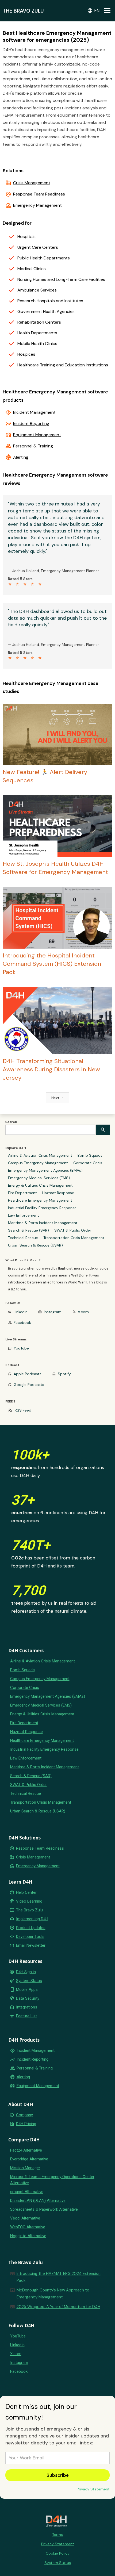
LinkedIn (21, 1312)
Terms (57, 2535)
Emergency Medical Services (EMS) (39, 1178)
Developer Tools (30, 1937)
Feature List (26, 2016)
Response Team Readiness (39, 194)
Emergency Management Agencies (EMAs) (45, 1170)
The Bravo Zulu (29, 1910)
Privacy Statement (93, 2489)
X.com (16, 2354)
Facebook (22, 1322)
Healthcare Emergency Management (40, 1200)
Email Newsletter (31, 1945)
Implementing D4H (32, 1919)
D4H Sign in (26, 1972)
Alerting (21, 457)
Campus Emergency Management (38, 1163)
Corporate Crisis (88, 1163)
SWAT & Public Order (73, 1230)
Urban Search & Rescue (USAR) (35, 1245)
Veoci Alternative (25, 2218)
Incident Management (34, 412)
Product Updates (31, 1928)
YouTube (21, 1348)
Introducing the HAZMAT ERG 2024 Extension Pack (59, 2277)
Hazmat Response (58, 1193)
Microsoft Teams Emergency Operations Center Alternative (52, 2180)
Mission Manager (25, 2168)
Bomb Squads (90, 1155)
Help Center (26, 1892)
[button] (93, 11)
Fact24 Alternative (26, 2150)
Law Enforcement (24, 1215)
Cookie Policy (58, 2553)
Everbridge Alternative (29, 2159)
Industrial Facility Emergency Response (42, 1208)
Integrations (27, 2007)
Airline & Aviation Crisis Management (40, 1155)
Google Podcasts (29, 1385)
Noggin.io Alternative (28, 2236)
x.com (83, 1312)
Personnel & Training (33, 446)
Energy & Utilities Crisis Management (40, 1185)
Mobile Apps (27, 1989)
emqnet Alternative (27, 2192)
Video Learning (29, 1901)
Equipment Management (37, 435)
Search (11, 1122)
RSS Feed (23, 1410)
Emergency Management (37, 205)
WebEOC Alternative (28, 2227)
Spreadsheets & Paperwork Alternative (44, 2209)
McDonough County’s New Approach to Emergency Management (53, 2294)
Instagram (53, 1312)
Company (24, 2115)
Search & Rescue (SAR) (28, 1230)
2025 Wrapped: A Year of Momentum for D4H (58, 2307)
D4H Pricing (26, 2124)
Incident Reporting (31, 424)
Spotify (64, 1374)
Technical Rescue (23, 1238)
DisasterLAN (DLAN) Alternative (38, 2201)
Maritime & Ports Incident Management (43, 1223)
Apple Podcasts (28, 1374)
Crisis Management (32, 183)
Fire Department (22, 1193)
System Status (29, 1981)
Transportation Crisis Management (74, 1238)
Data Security (28, 1998)
